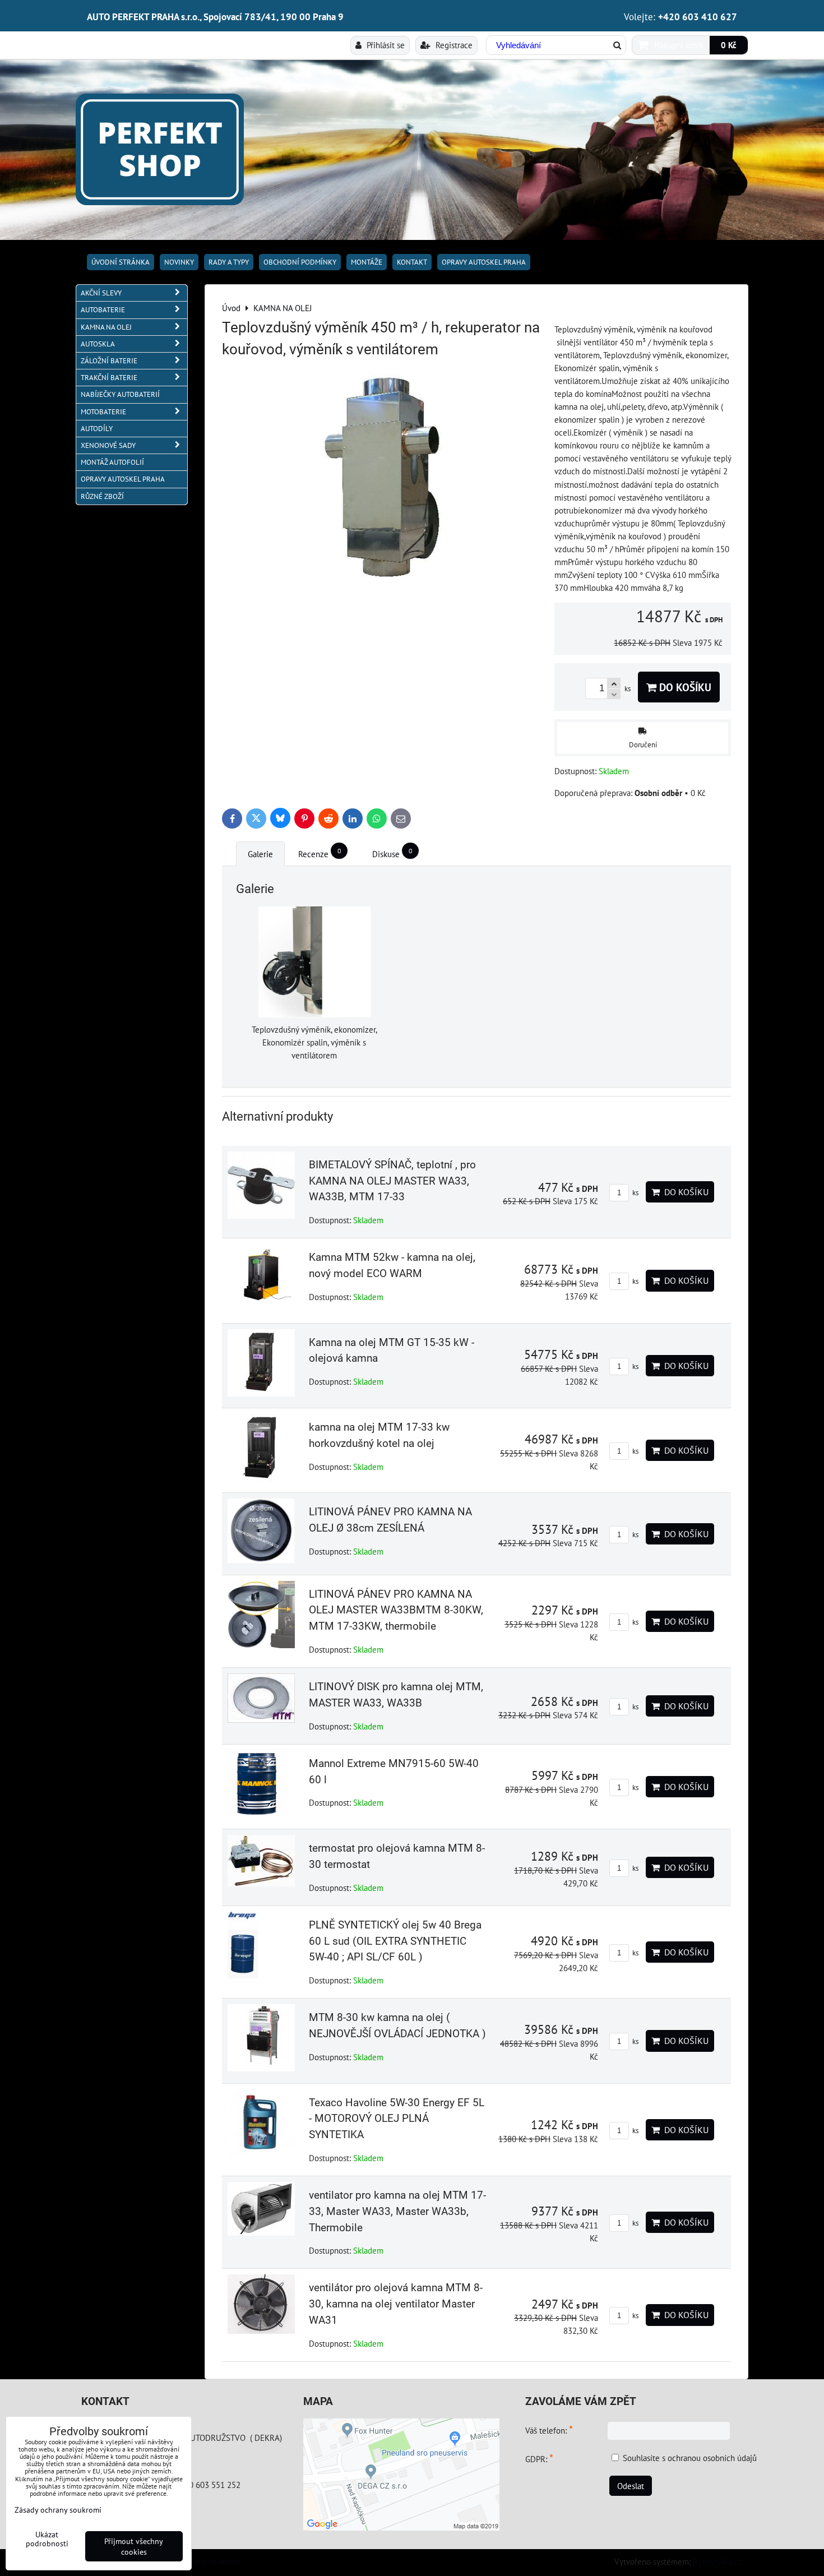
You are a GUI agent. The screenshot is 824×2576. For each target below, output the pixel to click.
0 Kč (729, 45)
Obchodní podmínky (300, 262)
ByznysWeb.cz (717, 2561)
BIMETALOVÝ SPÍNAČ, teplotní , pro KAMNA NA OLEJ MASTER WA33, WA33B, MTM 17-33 (392, 1181)
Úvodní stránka (121, 262)
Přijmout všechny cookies (134, 2546)
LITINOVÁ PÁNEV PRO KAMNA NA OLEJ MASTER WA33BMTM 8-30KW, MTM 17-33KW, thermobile (396, 1610)
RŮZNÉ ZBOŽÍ (102, 496)
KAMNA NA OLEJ (106, 327)
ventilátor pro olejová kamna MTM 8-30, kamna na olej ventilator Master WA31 (396, 2304)
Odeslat (631, 2486)
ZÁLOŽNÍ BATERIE (109, 361)
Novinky (179, 262)
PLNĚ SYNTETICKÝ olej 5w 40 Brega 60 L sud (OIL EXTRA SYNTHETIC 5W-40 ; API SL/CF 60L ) (395, 1941)
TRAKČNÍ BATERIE (109, 378)
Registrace (453, 45)
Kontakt (412, 262)
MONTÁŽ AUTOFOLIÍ (112, 462)
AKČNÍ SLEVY (101, 293)
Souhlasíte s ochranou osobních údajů (690, 2458)
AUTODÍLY (97, 429)
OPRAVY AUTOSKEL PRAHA (484, 262)
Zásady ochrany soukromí (197, 2561)
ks (635, 1193)
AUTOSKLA (98, 344)
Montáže (367, 262)
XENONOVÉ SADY (108, 445)
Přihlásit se (385, 45)
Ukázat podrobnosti (47, 2539)
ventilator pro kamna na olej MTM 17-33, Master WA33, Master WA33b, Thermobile (397, 2211)
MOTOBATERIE (103, 412)
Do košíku (684, 687)
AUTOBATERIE (103, 310)
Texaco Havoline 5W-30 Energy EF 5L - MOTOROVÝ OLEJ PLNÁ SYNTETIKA (397, 2119)
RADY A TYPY (229, 262)
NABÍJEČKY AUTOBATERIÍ (120, 394)
